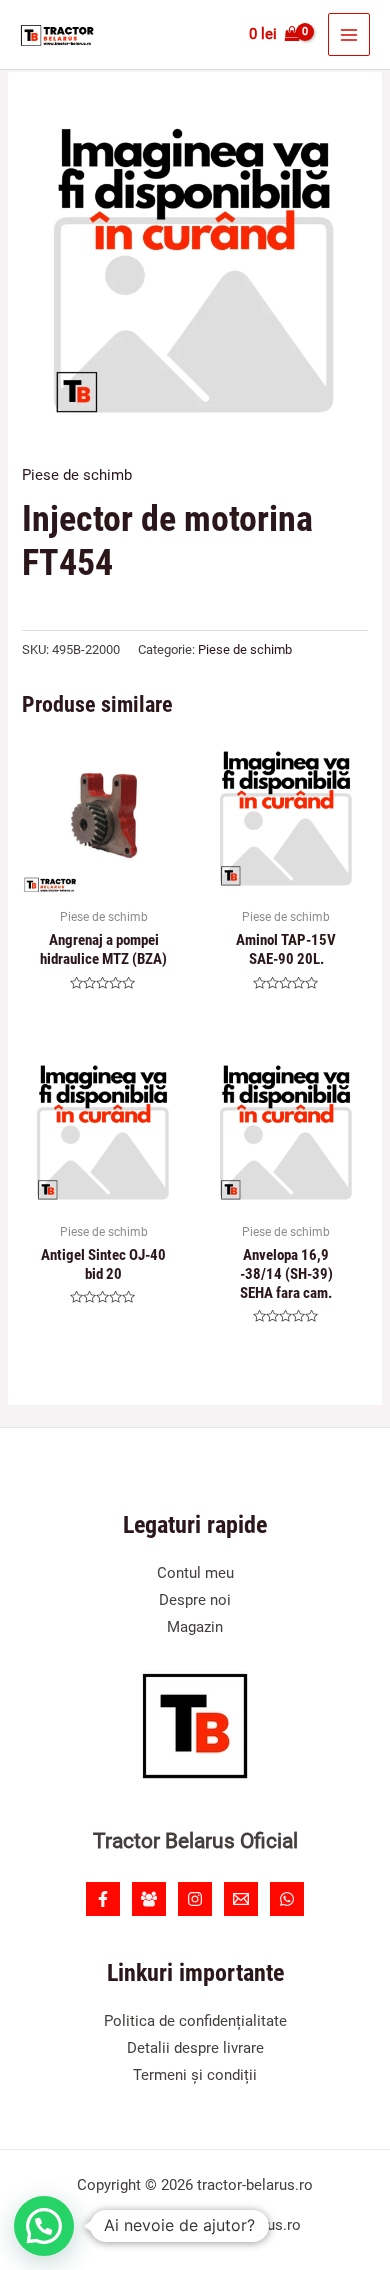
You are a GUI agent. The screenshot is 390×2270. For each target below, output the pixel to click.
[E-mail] (241, 1899)
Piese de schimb (77, 475)
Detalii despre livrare (195, 2048)
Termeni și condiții (195, 2075)
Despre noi (195, 1600)
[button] (44, 2226)
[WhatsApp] (287, 1899)
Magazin (195, 1627)
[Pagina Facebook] (103, 1899)
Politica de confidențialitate (195, 2021)
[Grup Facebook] (149, 1899)
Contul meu (195, 1573)
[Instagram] (195, 1899)
